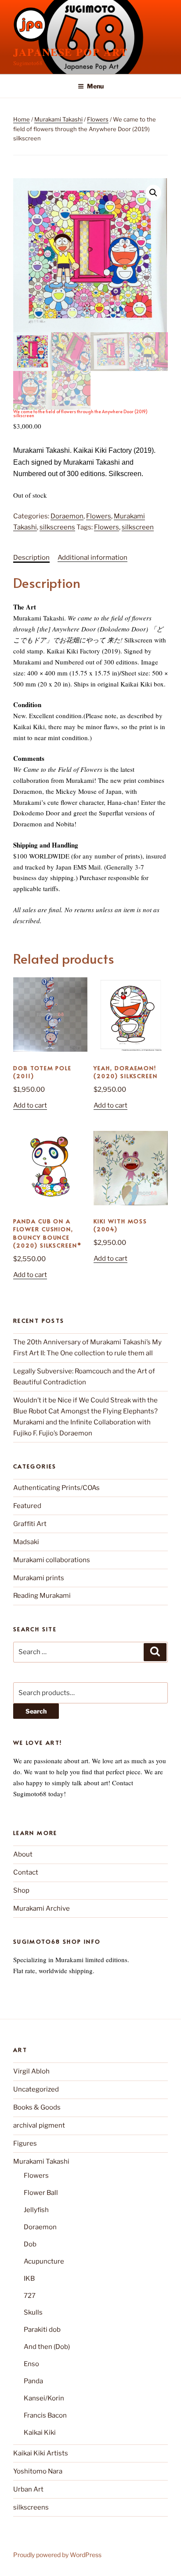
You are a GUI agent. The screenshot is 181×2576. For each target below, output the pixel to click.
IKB (29, 2279)
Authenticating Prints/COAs (56, 1488)
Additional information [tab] (92, 558)
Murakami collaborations (52, 1560)
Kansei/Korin (44, 2398)
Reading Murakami (42, 1596)
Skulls (33, 2312)
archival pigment (39, 2125)
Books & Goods (37, 2107)
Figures (25, 2143)
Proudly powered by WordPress (57, 2555)
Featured (27, 1506)
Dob (30, 2244)
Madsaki (26, 1542)
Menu (95, 86)
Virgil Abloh (31, 2071)
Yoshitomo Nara (38, 2471)
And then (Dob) (47, 2347)
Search (36, 1711)
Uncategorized (36, 2089)
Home (22, 119)
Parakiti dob (42, 2330)
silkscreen (138, 527)
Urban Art (28, 2489)
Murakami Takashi (58, 119)
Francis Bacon (45, 2415)
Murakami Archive (42, 1908)
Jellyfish (36, 2210)
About (23, 1854)
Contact (26, 1872)
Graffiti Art (30, 1524)
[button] (153, 193)
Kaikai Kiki (40, 2433)
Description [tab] (31, 558)
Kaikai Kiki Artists (41, 2453)
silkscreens (57, 527)
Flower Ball (41, 2193)
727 (30, 2296)
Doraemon (67, 516)
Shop (21, 1890)
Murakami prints (39, 1578)
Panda (33, 2381)
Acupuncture (44, 2261)
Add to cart (30, 1105)
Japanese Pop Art (71, 52)
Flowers (98, 119)
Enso (31, 2364)
